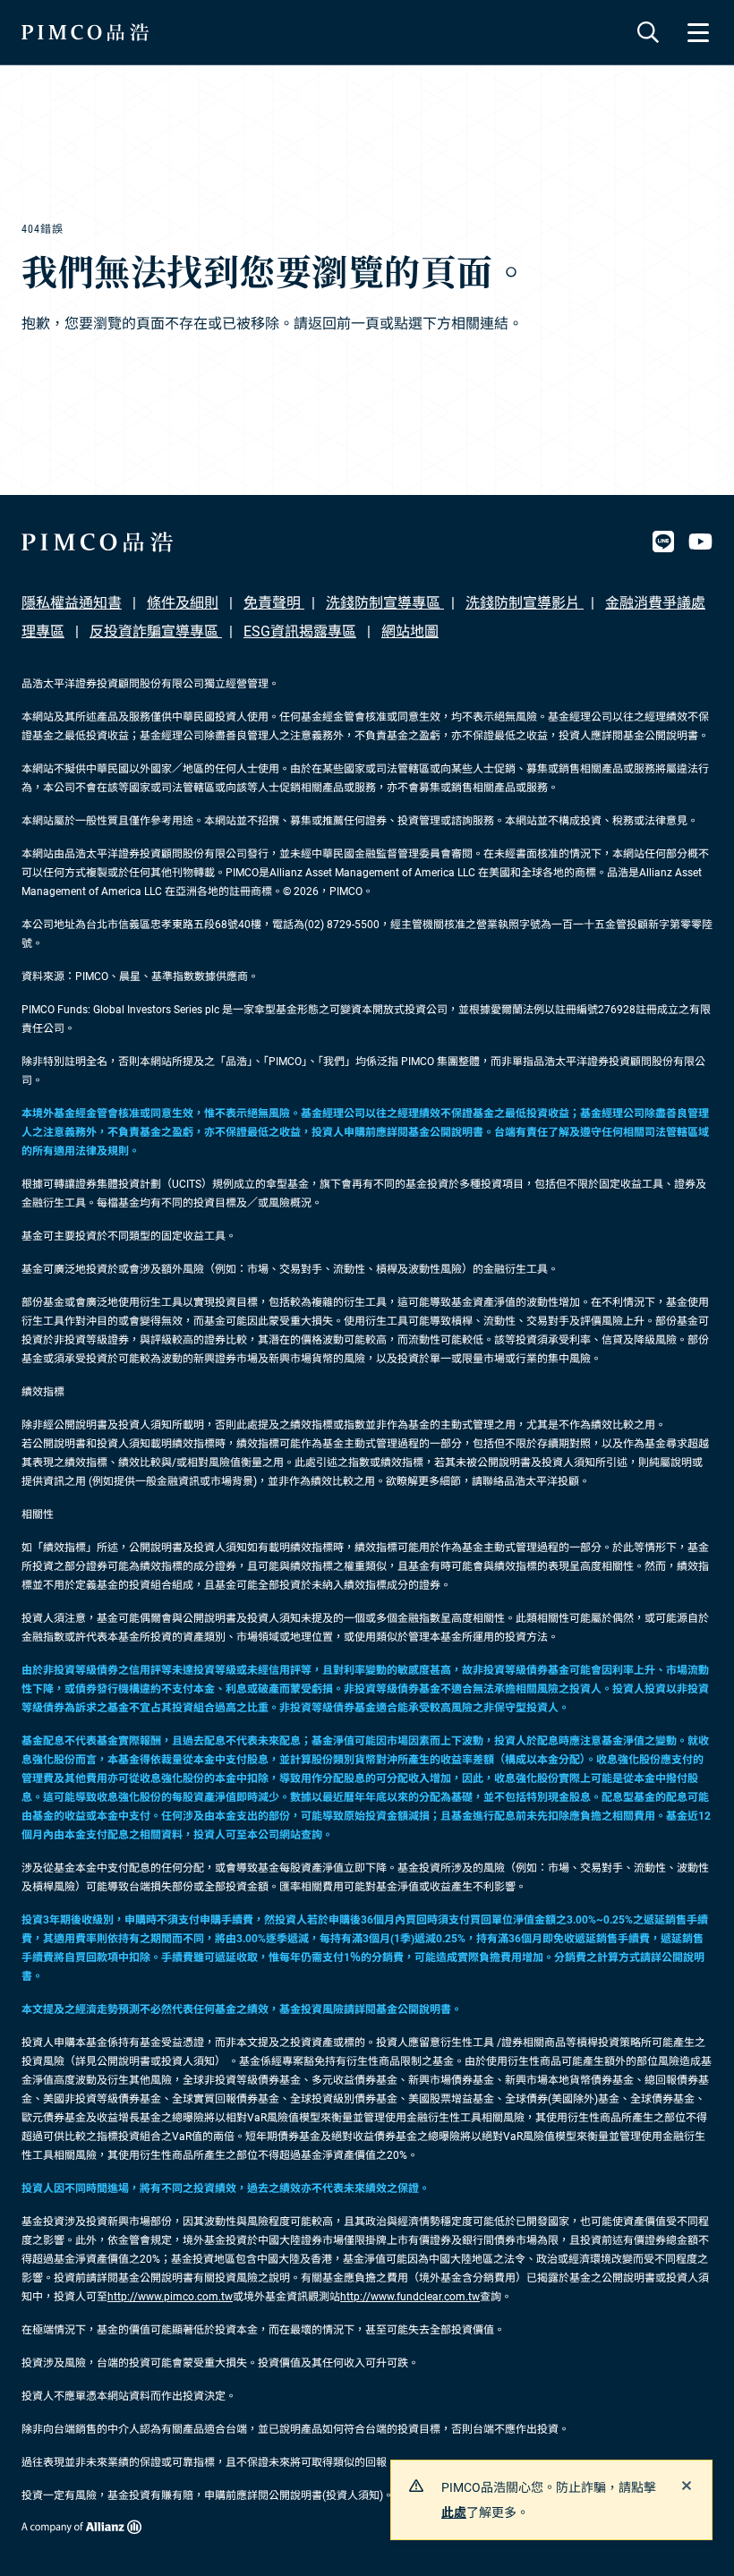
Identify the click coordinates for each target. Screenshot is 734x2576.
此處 (454, 2512)
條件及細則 (183, 603)
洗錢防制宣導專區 (385, 603)
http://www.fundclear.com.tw (410, 2297)
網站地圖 (410, 631)
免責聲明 (274, 603)
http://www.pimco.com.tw (170, 2297)
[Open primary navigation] (698, 32)
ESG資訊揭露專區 (300, 631)
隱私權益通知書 (72, 603)
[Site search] (648, 32)
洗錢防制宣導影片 (525, 603)
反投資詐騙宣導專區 (156, 631)
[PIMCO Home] (85, 32)
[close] (687, 2486)
